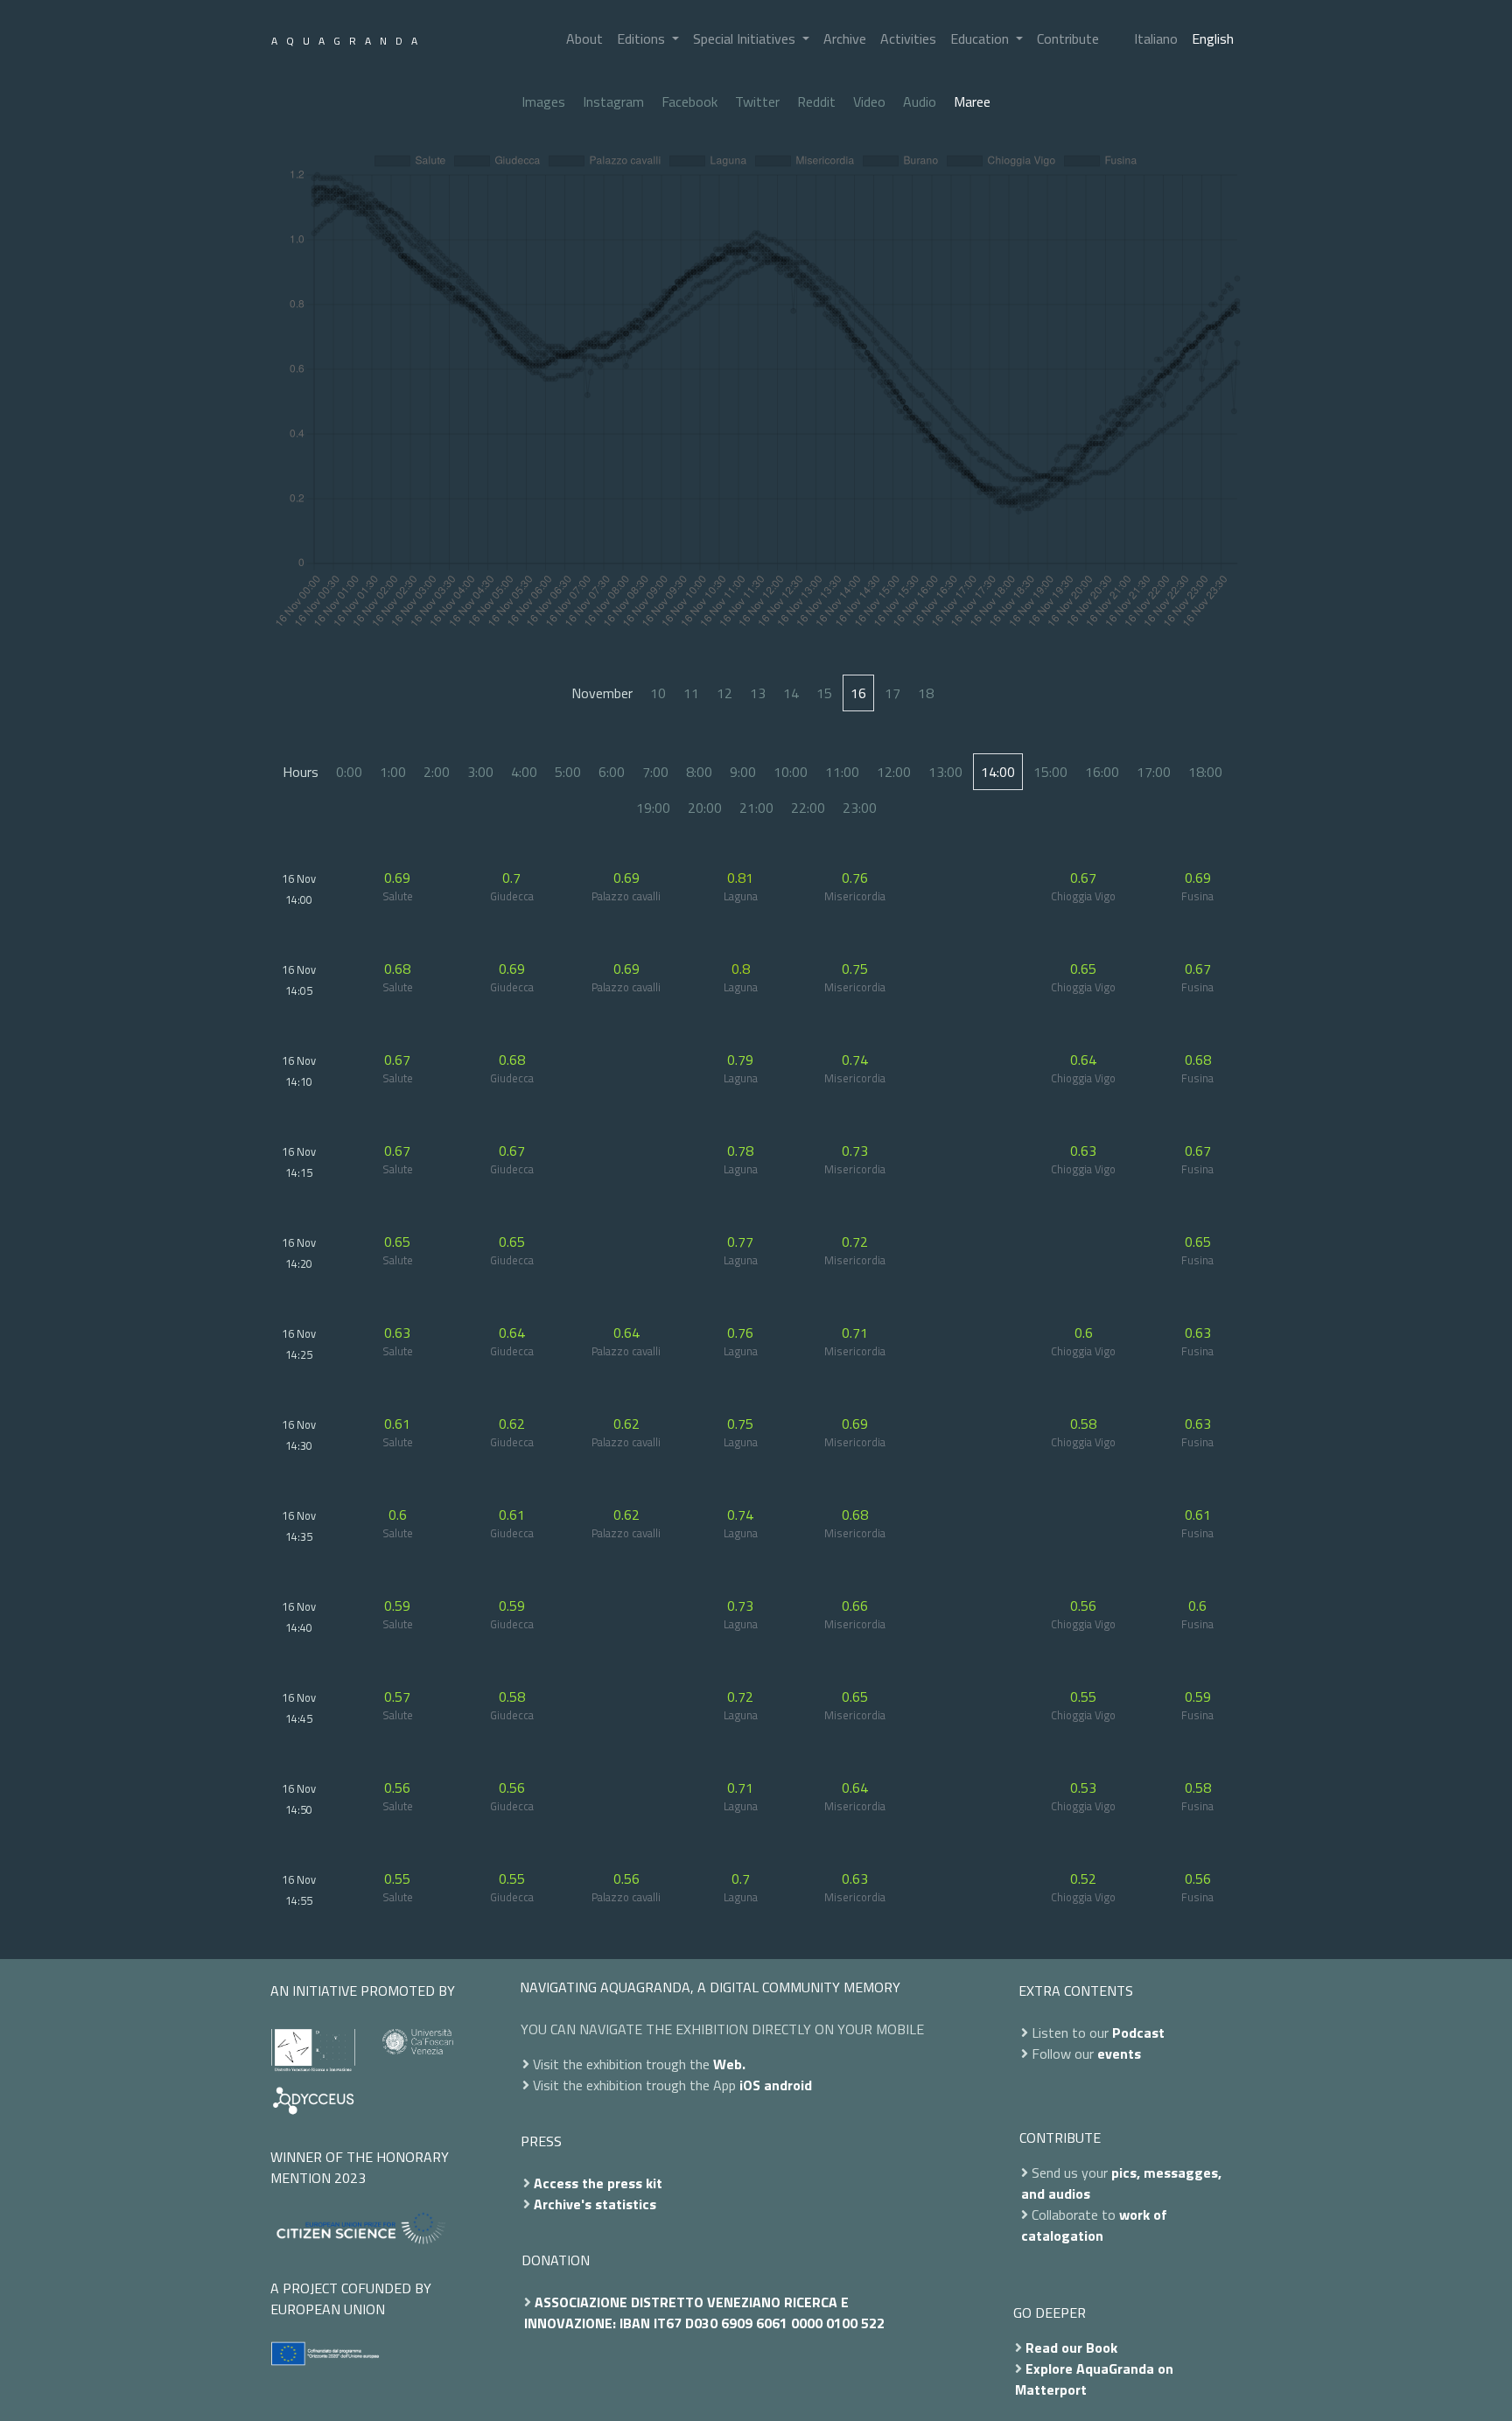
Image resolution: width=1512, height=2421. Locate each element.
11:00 (842, 772)
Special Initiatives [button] (746, 38)
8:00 (699, 772)
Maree (972, 101)
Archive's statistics (595, 2204)
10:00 (791, 772)
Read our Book (1071, 2348)
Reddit (816, 101)
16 (858, 693)
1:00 (393, 772)
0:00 (349, 772)
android (788, 2085)
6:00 (612, 772)
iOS (750, 2085)
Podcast (1138, 2033)
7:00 (655, 772)
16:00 (1102, 772)
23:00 (860, 808)
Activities (908, 38)
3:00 (480, 772)
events (1119, 2054)
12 (724, 693)
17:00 (1154, 772)
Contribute (1068, 38)
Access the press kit (598, 2183)
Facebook (689, 101)
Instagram (613, 101)
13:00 (945, 772)
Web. (729, 2064)
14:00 (998, 772)
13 (758, 693)
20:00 (705, 808)
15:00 (1050, 772)
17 (892, 693)
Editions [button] (643, 38)
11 (691, 693)
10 (658, 693)
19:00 (653, 808)
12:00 (894, 772)
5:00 (568, 772)
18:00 (1205, 772)
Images (543, 101)
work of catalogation (1094, 2225)
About (584, 38)
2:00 (437, 772)
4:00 (524, 772)
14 (791, 693)
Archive (845, 38)
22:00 (808, 808)
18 (926, 693)
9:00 (743, 772)
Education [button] (981, 38)
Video (869, 101)
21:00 (756, 808)
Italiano (1156, 38)
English (1213, 38)
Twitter (757, 101)
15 (824, 693)
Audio (920, 101)
